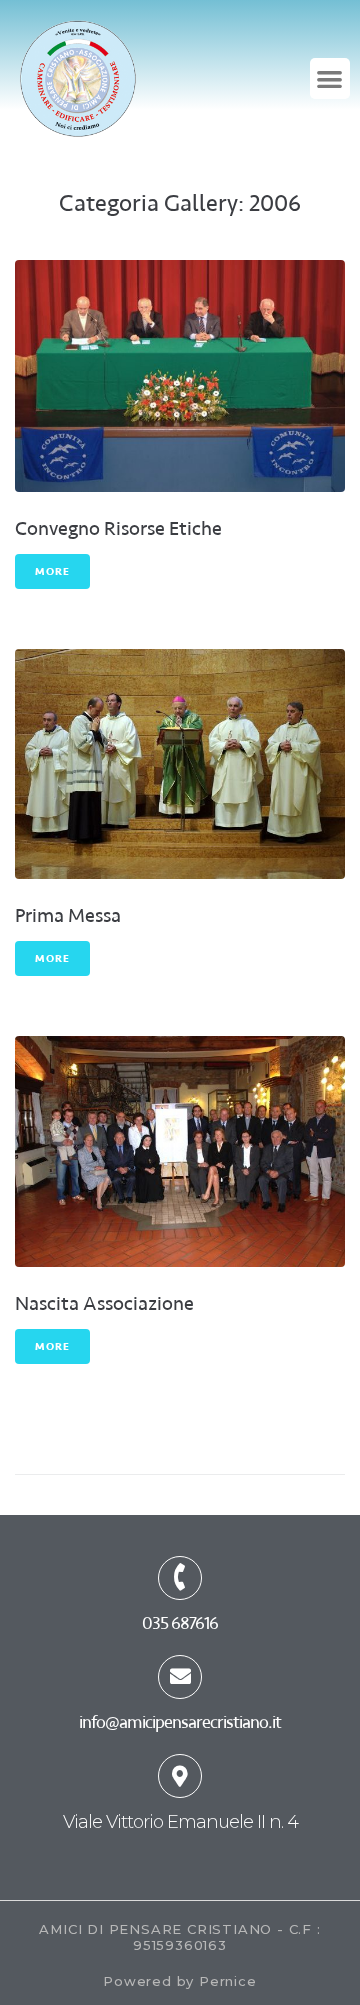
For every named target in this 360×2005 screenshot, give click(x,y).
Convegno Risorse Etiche (118, 528)
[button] (330, 78)
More (52, 571)
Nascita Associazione (104, 1303)
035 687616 (180, 1623)
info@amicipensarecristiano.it (180, 1722)
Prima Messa (68, 915)
